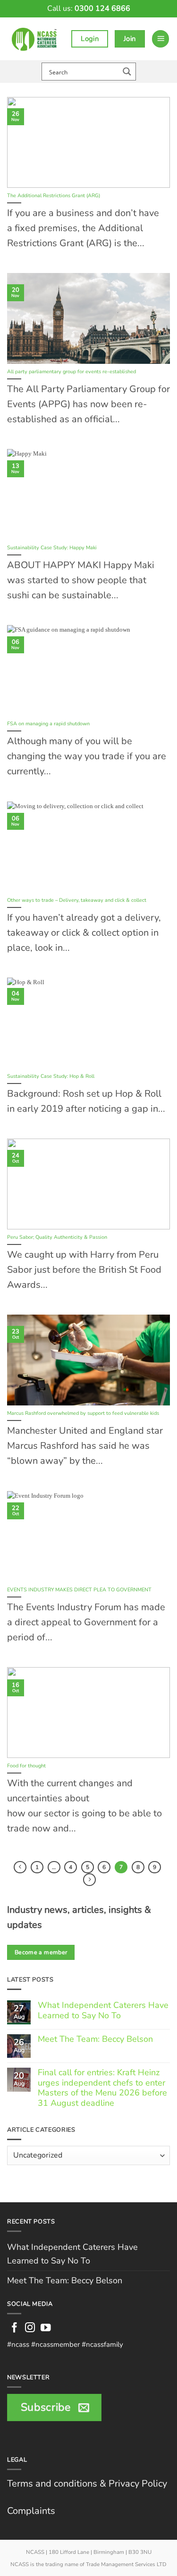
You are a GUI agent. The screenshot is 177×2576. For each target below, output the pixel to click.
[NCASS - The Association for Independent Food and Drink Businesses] (36, 39)
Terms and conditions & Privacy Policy (87, 2484)
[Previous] (20, 1867)
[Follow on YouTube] (46, 2328)
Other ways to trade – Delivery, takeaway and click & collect (77, 900)
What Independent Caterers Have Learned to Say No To (103, 2010)
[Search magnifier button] (127, 72)
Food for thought (26, 1766)
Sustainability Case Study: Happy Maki (52, 548)
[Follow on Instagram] (30, 2328)
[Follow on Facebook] (15, 2328)
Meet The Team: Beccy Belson (95, 2039)
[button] (160, 39)
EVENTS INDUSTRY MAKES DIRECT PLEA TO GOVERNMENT (79, 1590)
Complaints (31, 2511)
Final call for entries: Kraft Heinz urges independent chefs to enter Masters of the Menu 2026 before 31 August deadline (102, 2088)
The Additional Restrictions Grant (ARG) (54, 196)
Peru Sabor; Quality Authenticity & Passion (57, 1237)
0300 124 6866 (102, 8)
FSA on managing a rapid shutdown (48, 724)
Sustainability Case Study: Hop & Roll (51, 1076)
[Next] (89, 1880)
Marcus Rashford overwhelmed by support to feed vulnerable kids (83, 1413)
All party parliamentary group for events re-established (72, 372)
